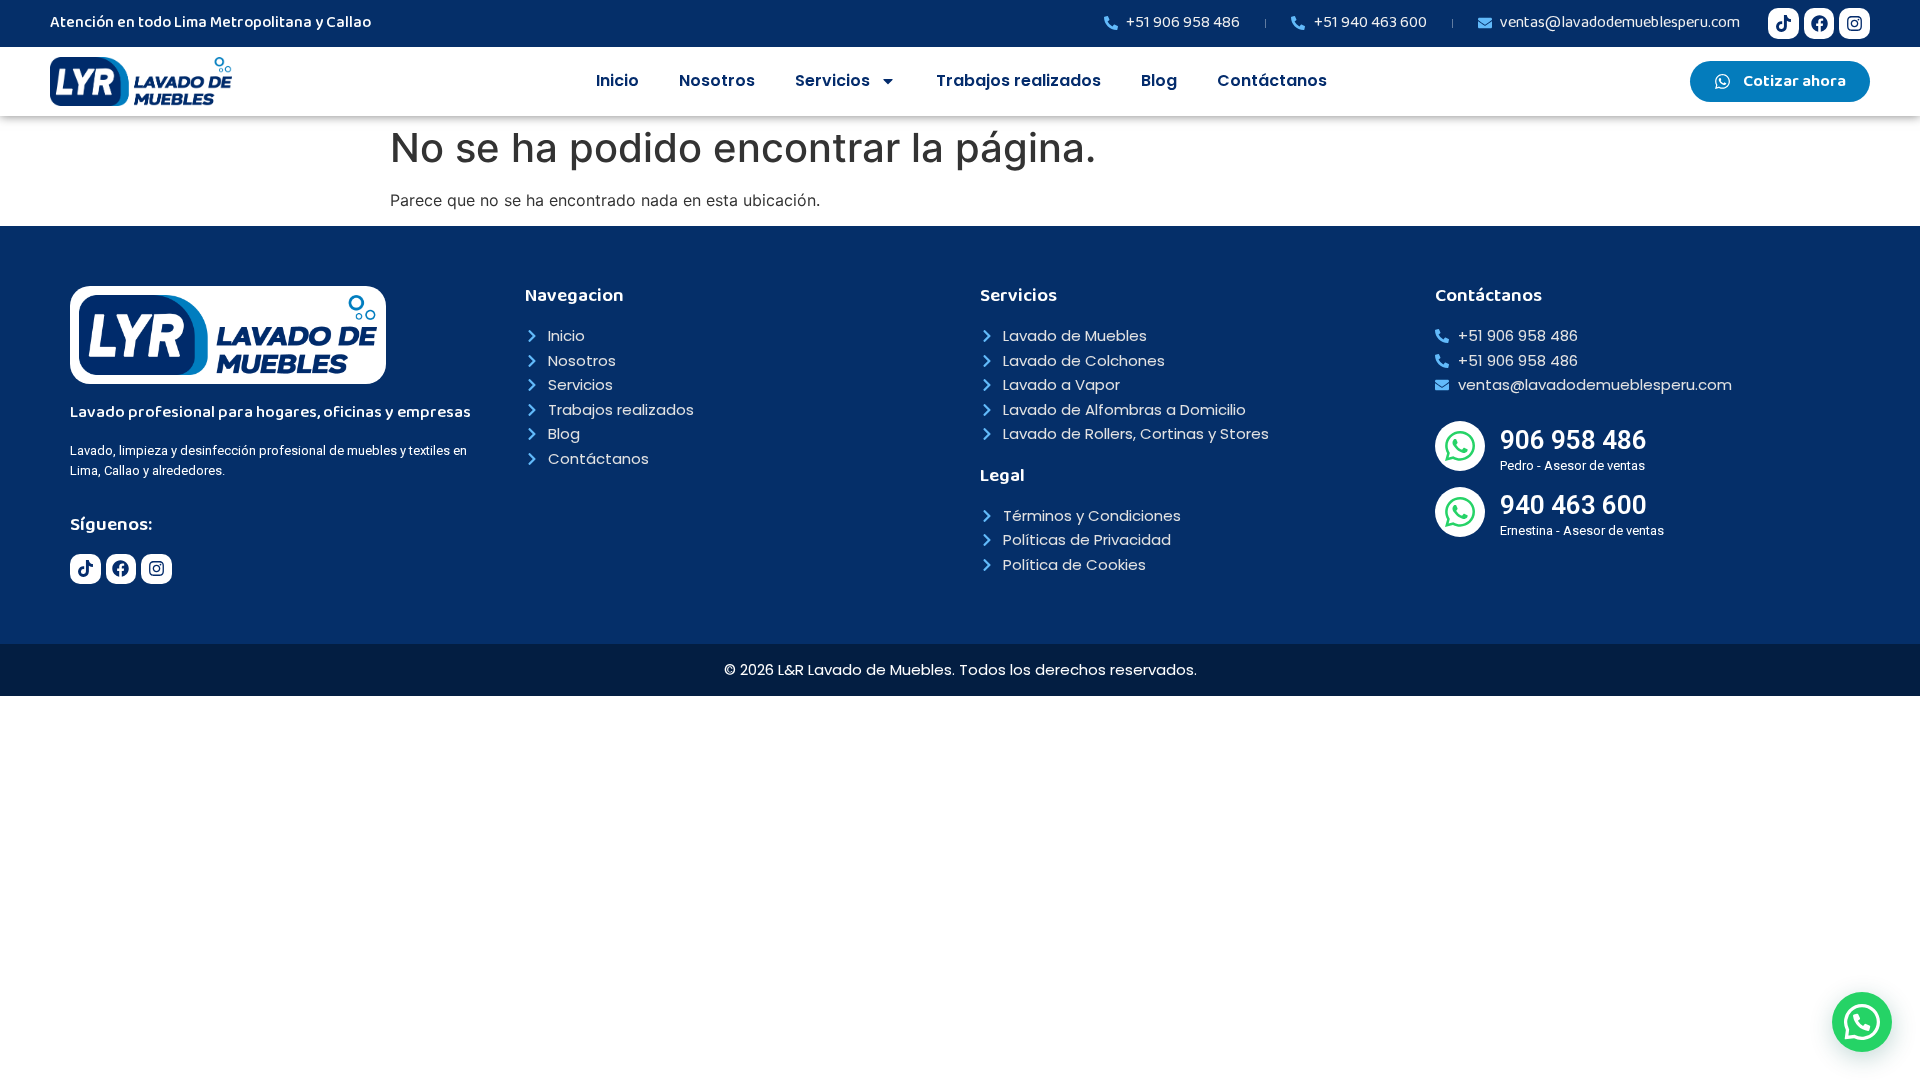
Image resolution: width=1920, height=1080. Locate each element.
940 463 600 (1573, 505)
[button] (1862, 1022)
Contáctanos (1272, 80)
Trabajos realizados (1018, 80)
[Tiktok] (1783, 23)
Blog (1159, 80)
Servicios (832, 80)
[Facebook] (1819, 23)
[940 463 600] (1460, 512)
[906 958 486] (1460, 446)
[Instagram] (1854, 23)
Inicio (617, 80)
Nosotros (717, 80)
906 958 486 (1573, 440)
